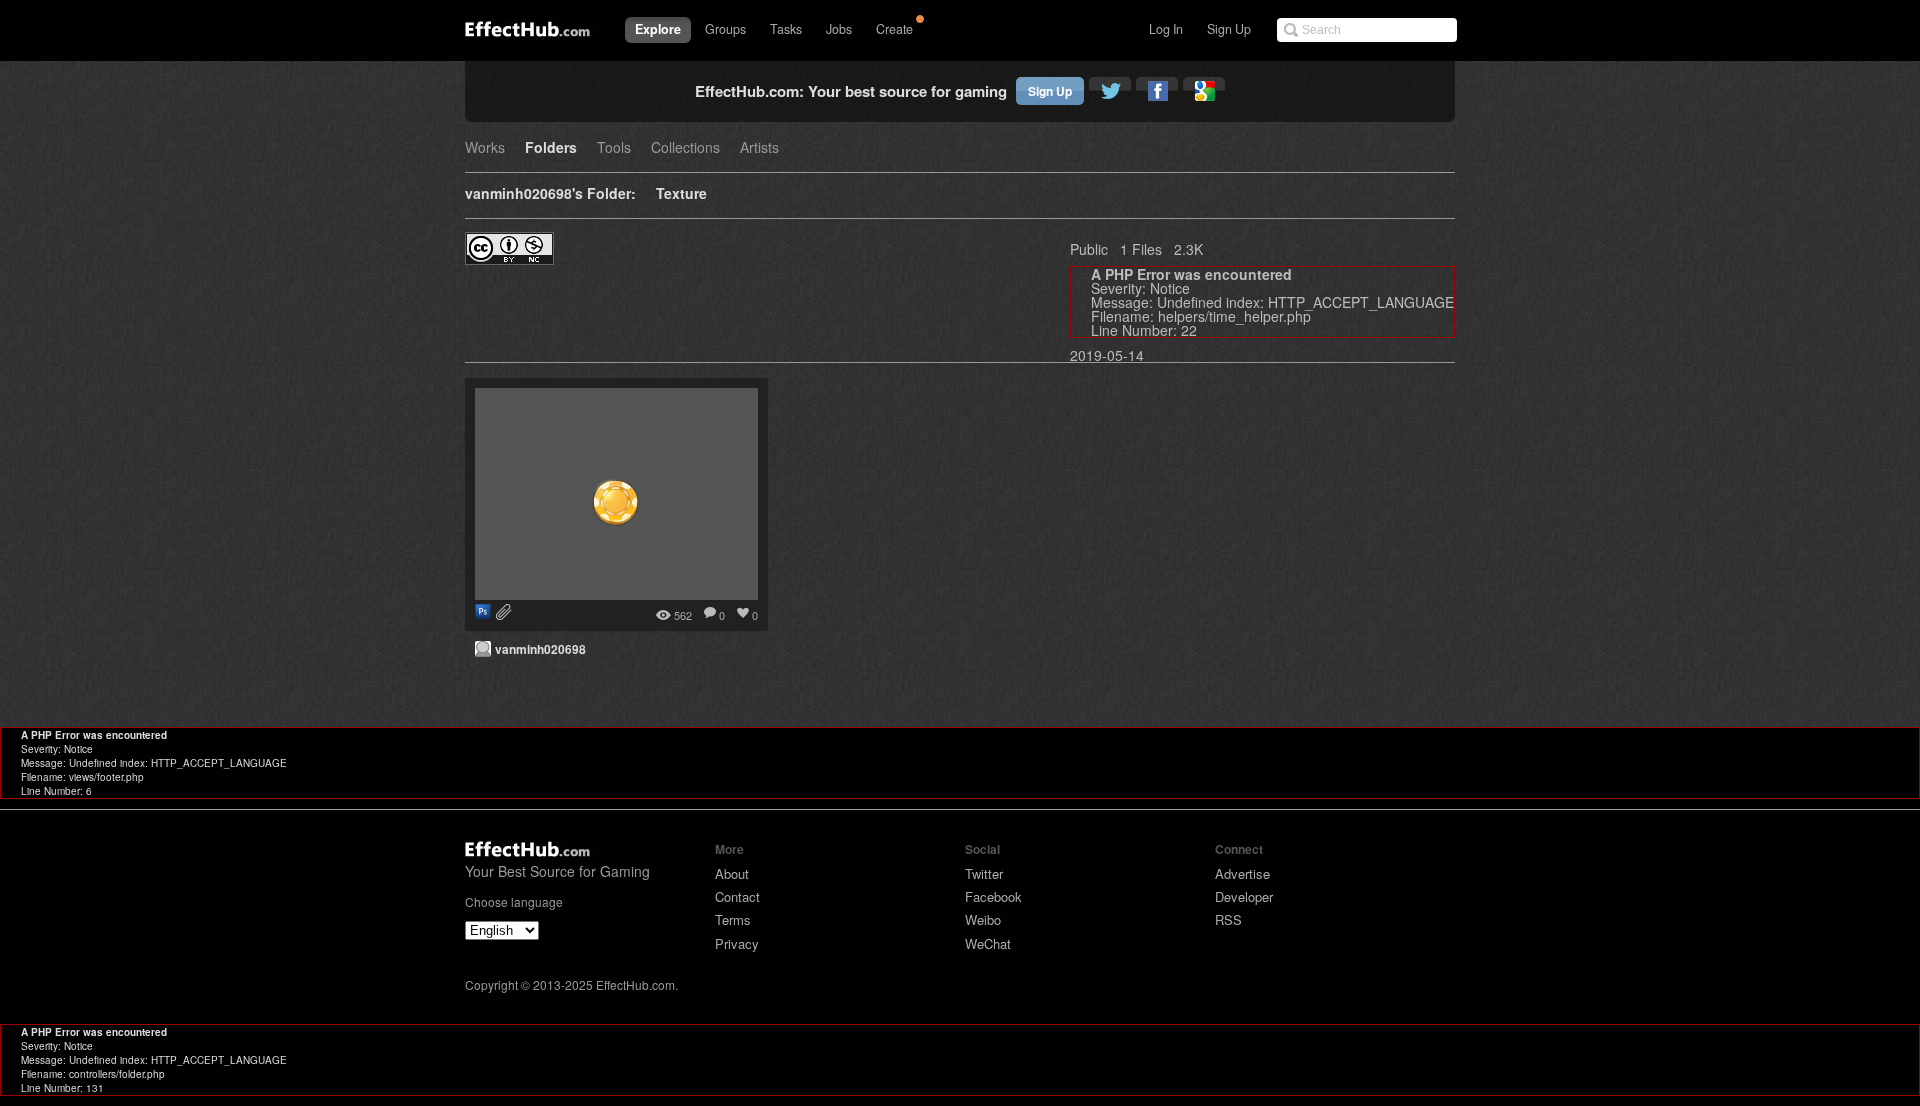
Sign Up (1229, 29)
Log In (1166, 29)
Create (894, 29)
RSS (1228, 919)
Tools (614, 148)
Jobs (839, 29)
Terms (733, 919)
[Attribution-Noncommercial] (509, 258)
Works (485, 148)
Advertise (1242, 873)
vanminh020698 (540, 649)
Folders (551, 148)
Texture (681, 194)
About (732, 873)
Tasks (786, 29)
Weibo (983, 919)
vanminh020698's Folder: (550, 194)
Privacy (737, 943)
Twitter (984, 873)
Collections (685, 148)
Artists (759, 148)
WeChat (988, 943)
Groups (725, 29)
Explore (658, 29)
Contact (737, 896)
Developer (1244, 896)
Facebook (993, 896)
